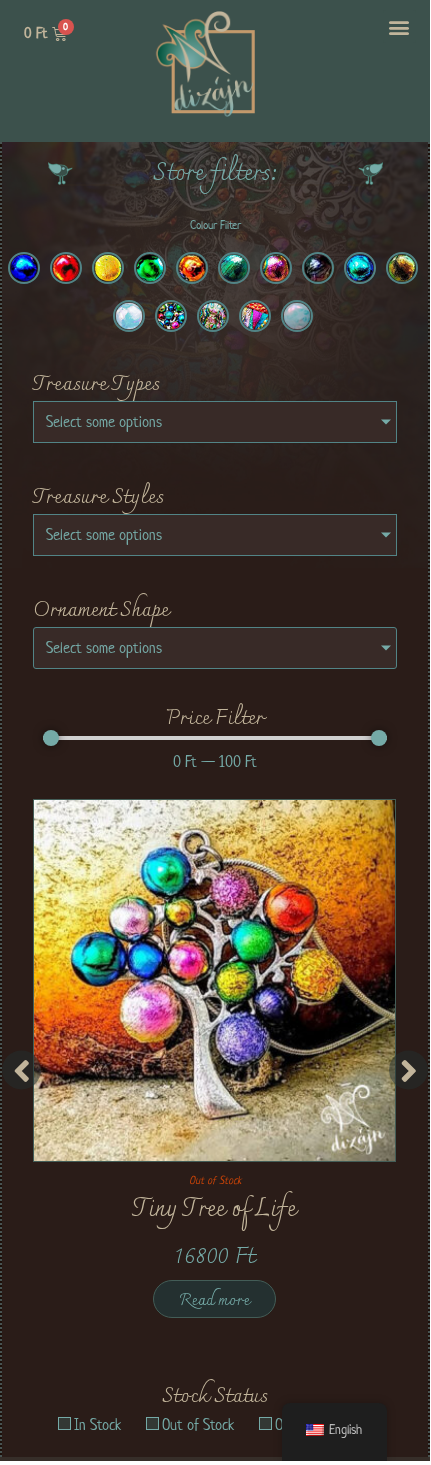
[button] (399, 26)
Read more (214, 1301)
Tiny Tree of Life (214, 1210)
